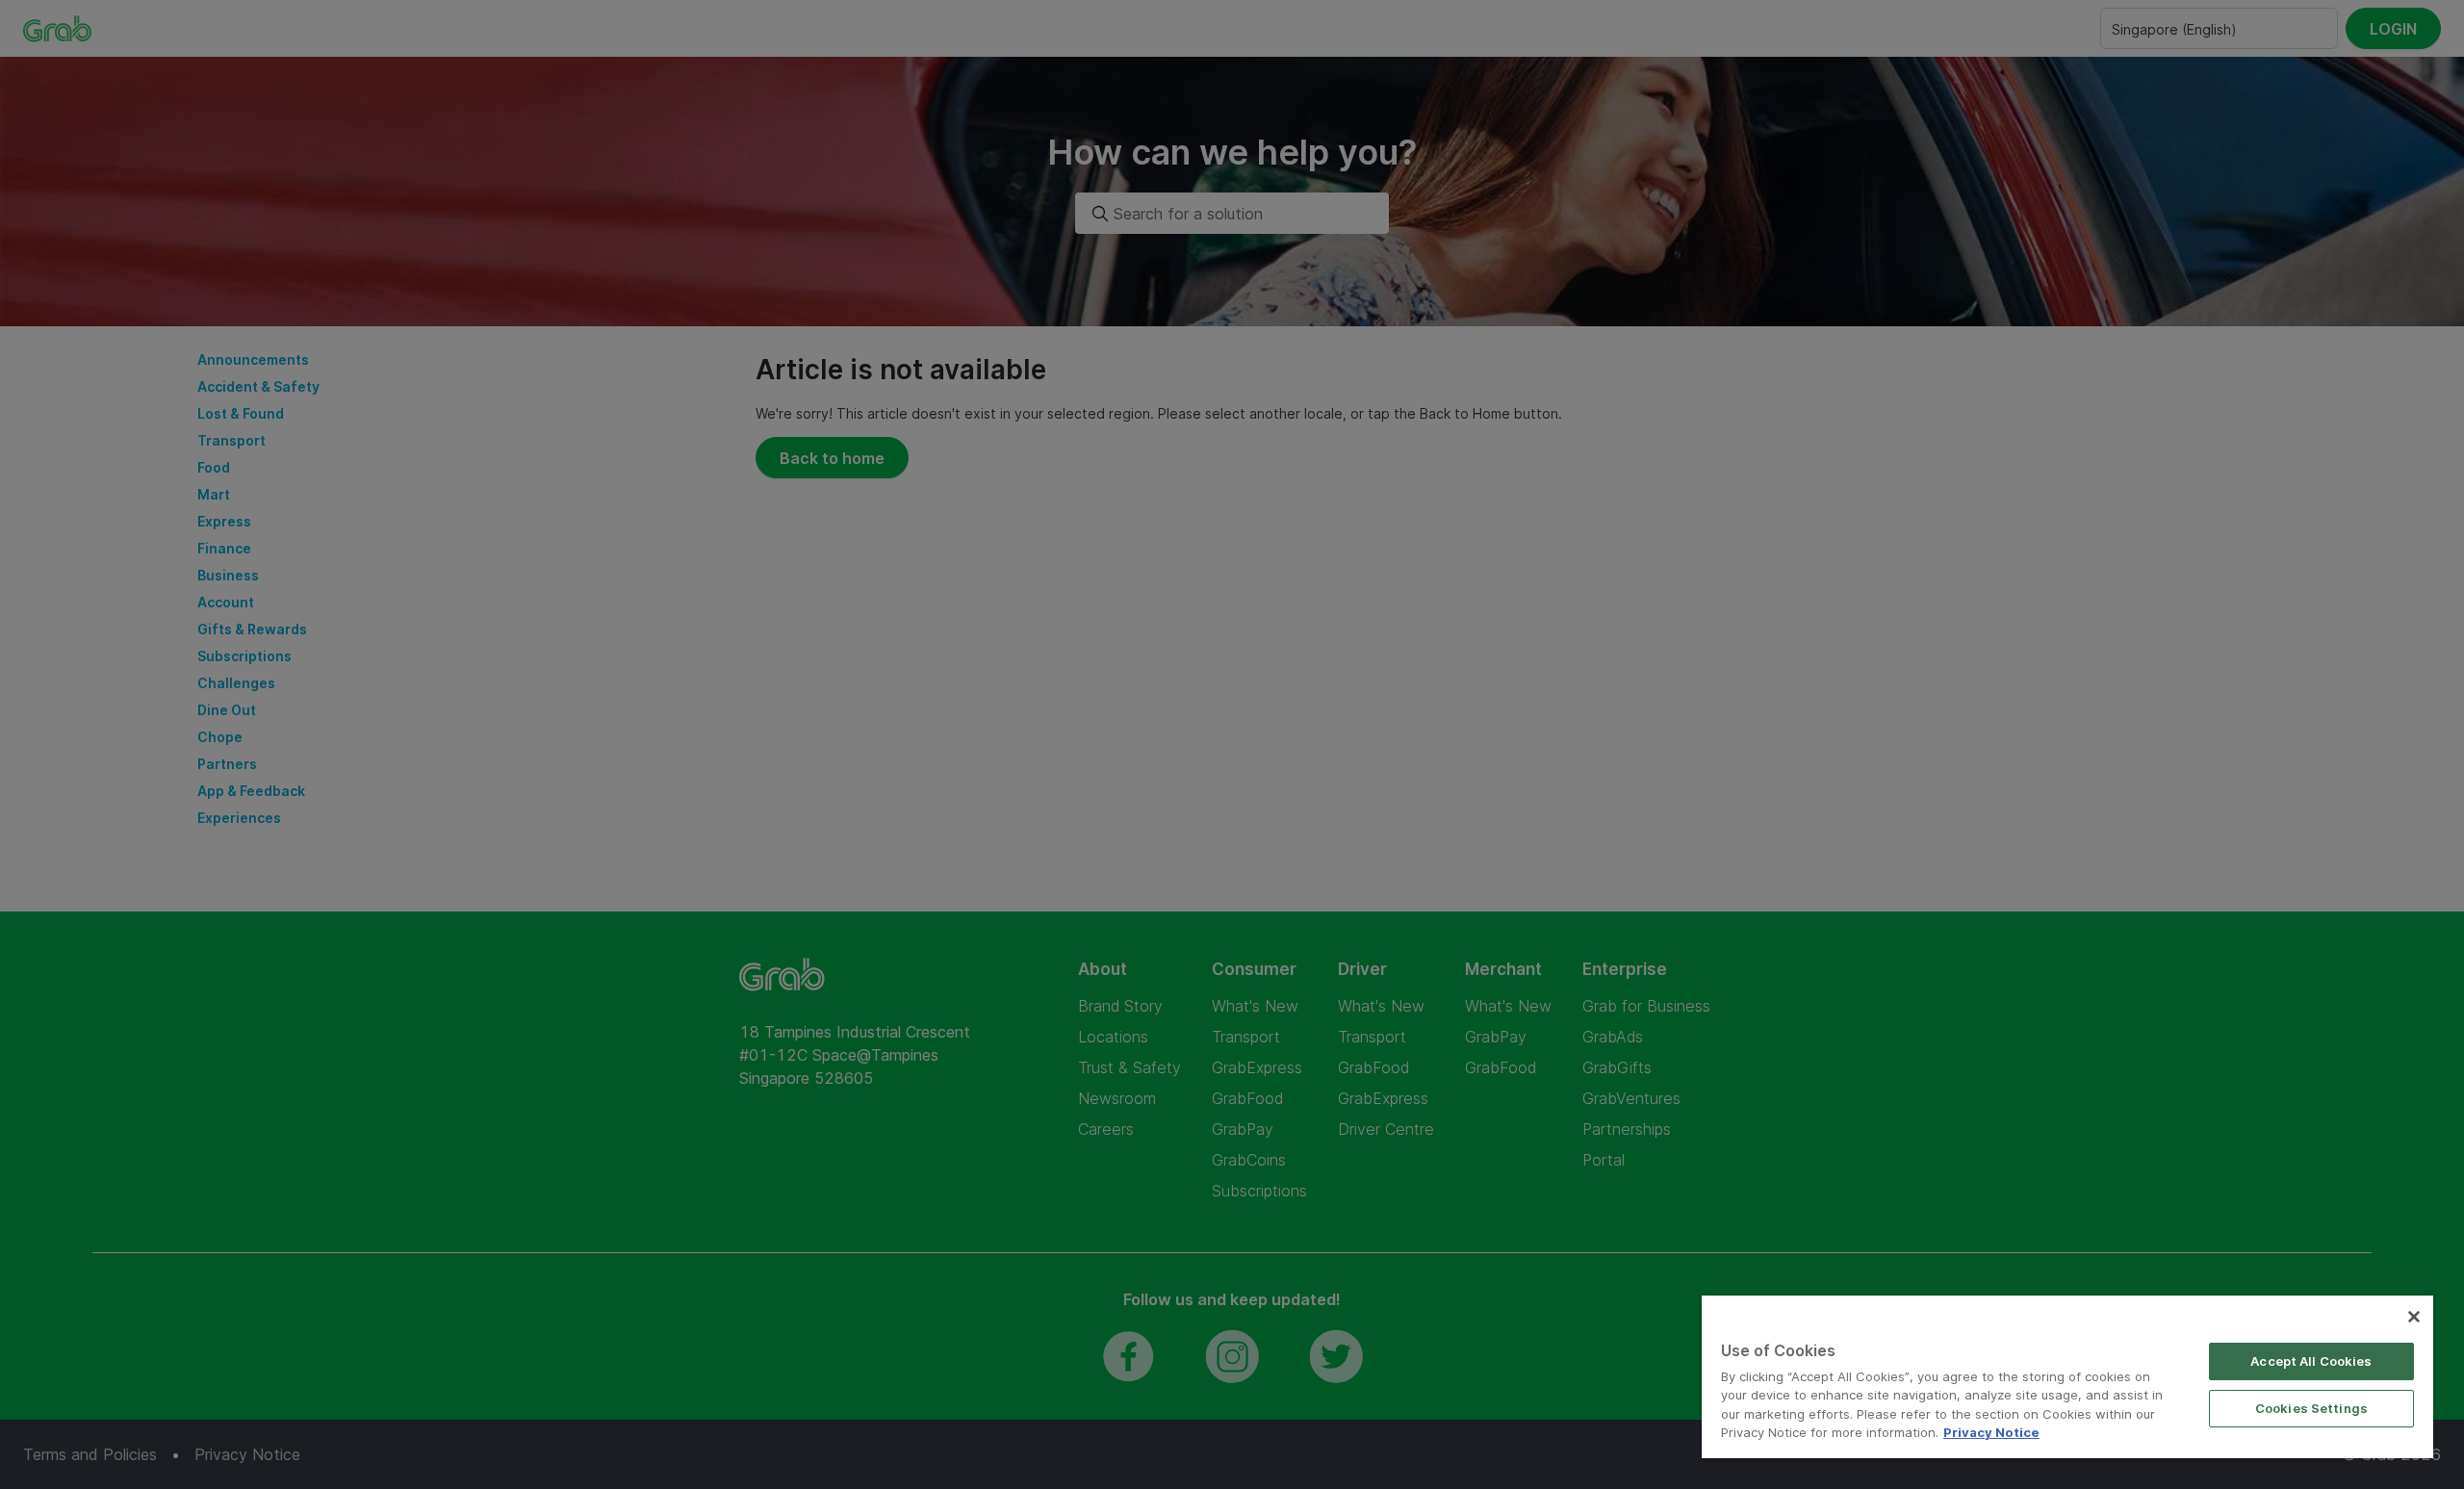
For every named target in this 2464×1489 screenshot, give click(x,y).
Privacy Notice (1991, 1432)
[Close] (2414, 1317)
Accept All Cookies (2311, 1361)
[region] (2067, 1377)
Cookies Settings (2311, 1408)
